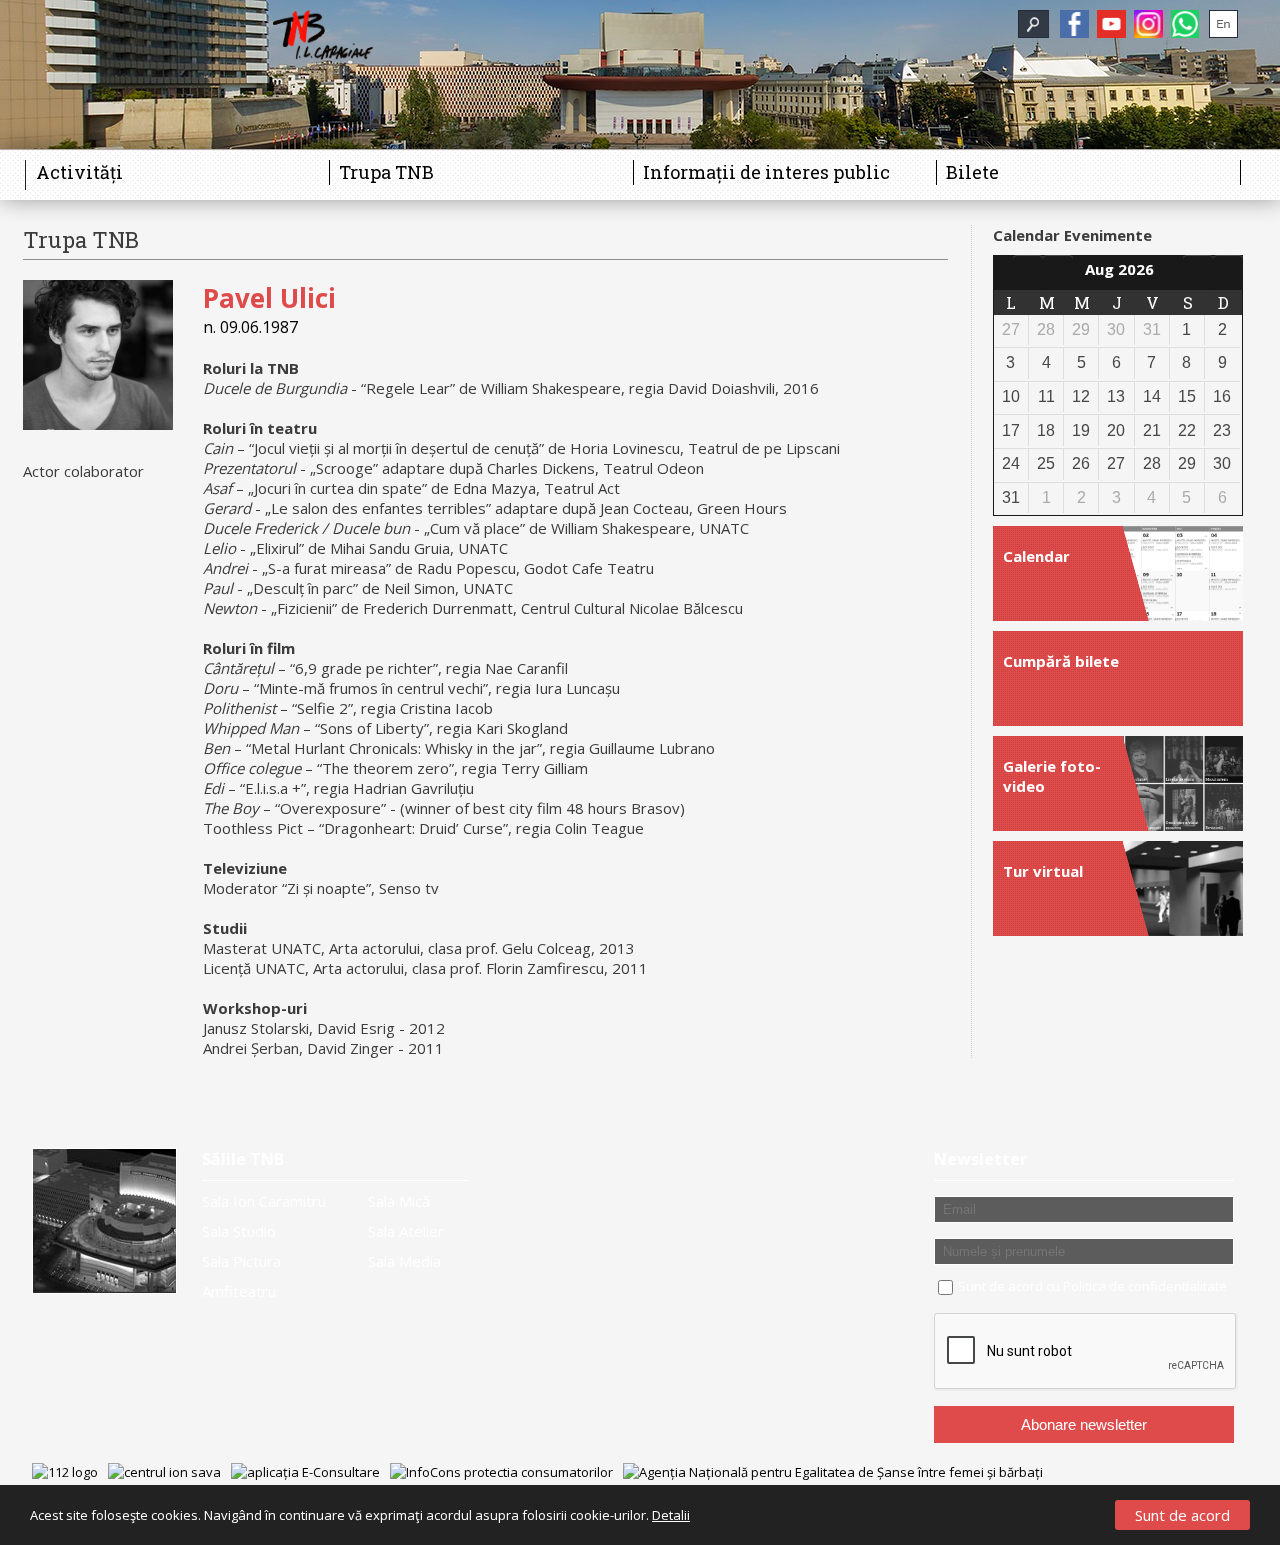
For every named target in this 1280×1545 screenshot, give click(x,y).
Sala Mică (399, 1201)
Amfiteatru (239, 1291)
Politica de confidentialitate (1145, 1286)
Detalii (671, 1515)
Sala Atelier (406, 1231)
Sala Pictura (241, 1261)
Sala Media (404, 1261)
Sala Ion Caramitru (264, 1201)
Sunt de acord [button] (1182, 1515)
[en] (1223, 24)
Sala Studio (239, 1231)
